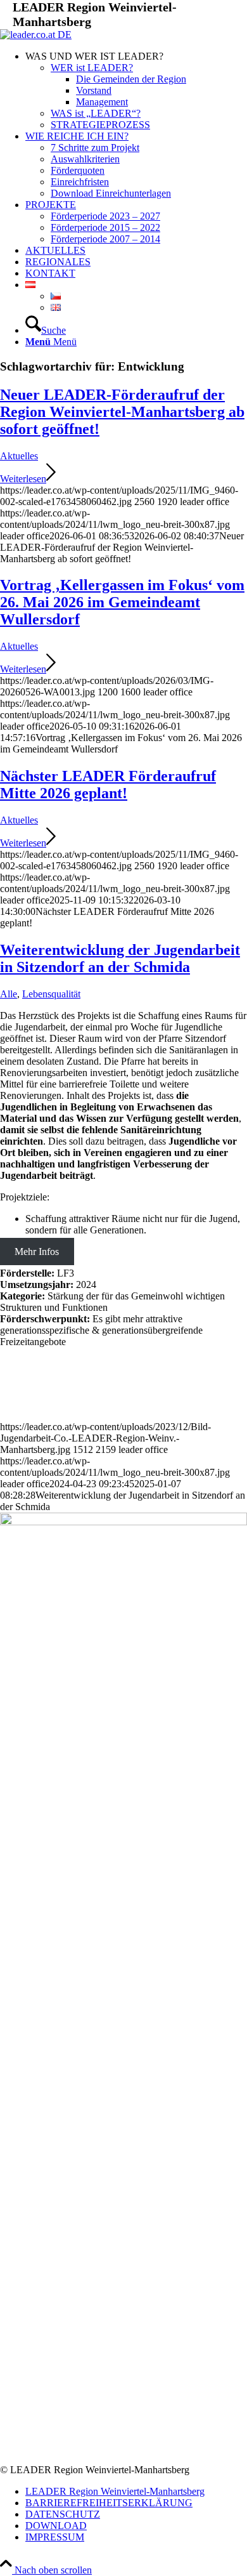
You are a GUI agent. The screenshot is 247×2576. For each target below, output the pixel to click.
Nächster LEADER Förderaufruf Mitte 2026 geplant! (108, 785)
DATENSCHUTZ (63, 2514)
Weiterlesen (23, 479)
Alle (9, 994)
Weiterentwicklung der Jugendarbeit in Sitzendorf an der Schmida (120, 958)
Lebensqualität (51, 994)
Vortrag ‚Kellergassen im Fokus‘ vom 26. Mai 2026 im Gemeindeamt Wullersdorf (122, 602)
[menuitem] (136, 91)
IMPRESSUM (55, 2537)
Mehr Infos (37, 1252)
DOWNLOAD (56, 2526)
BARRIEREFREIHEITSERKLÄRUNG (109, 2503)
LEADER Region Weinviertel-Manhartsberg (115, 2491)
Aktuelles (19, 456)
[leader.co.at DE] (36, 35)
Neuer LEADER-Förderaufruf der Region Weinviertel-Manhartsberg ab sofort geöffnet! (122, 412)
